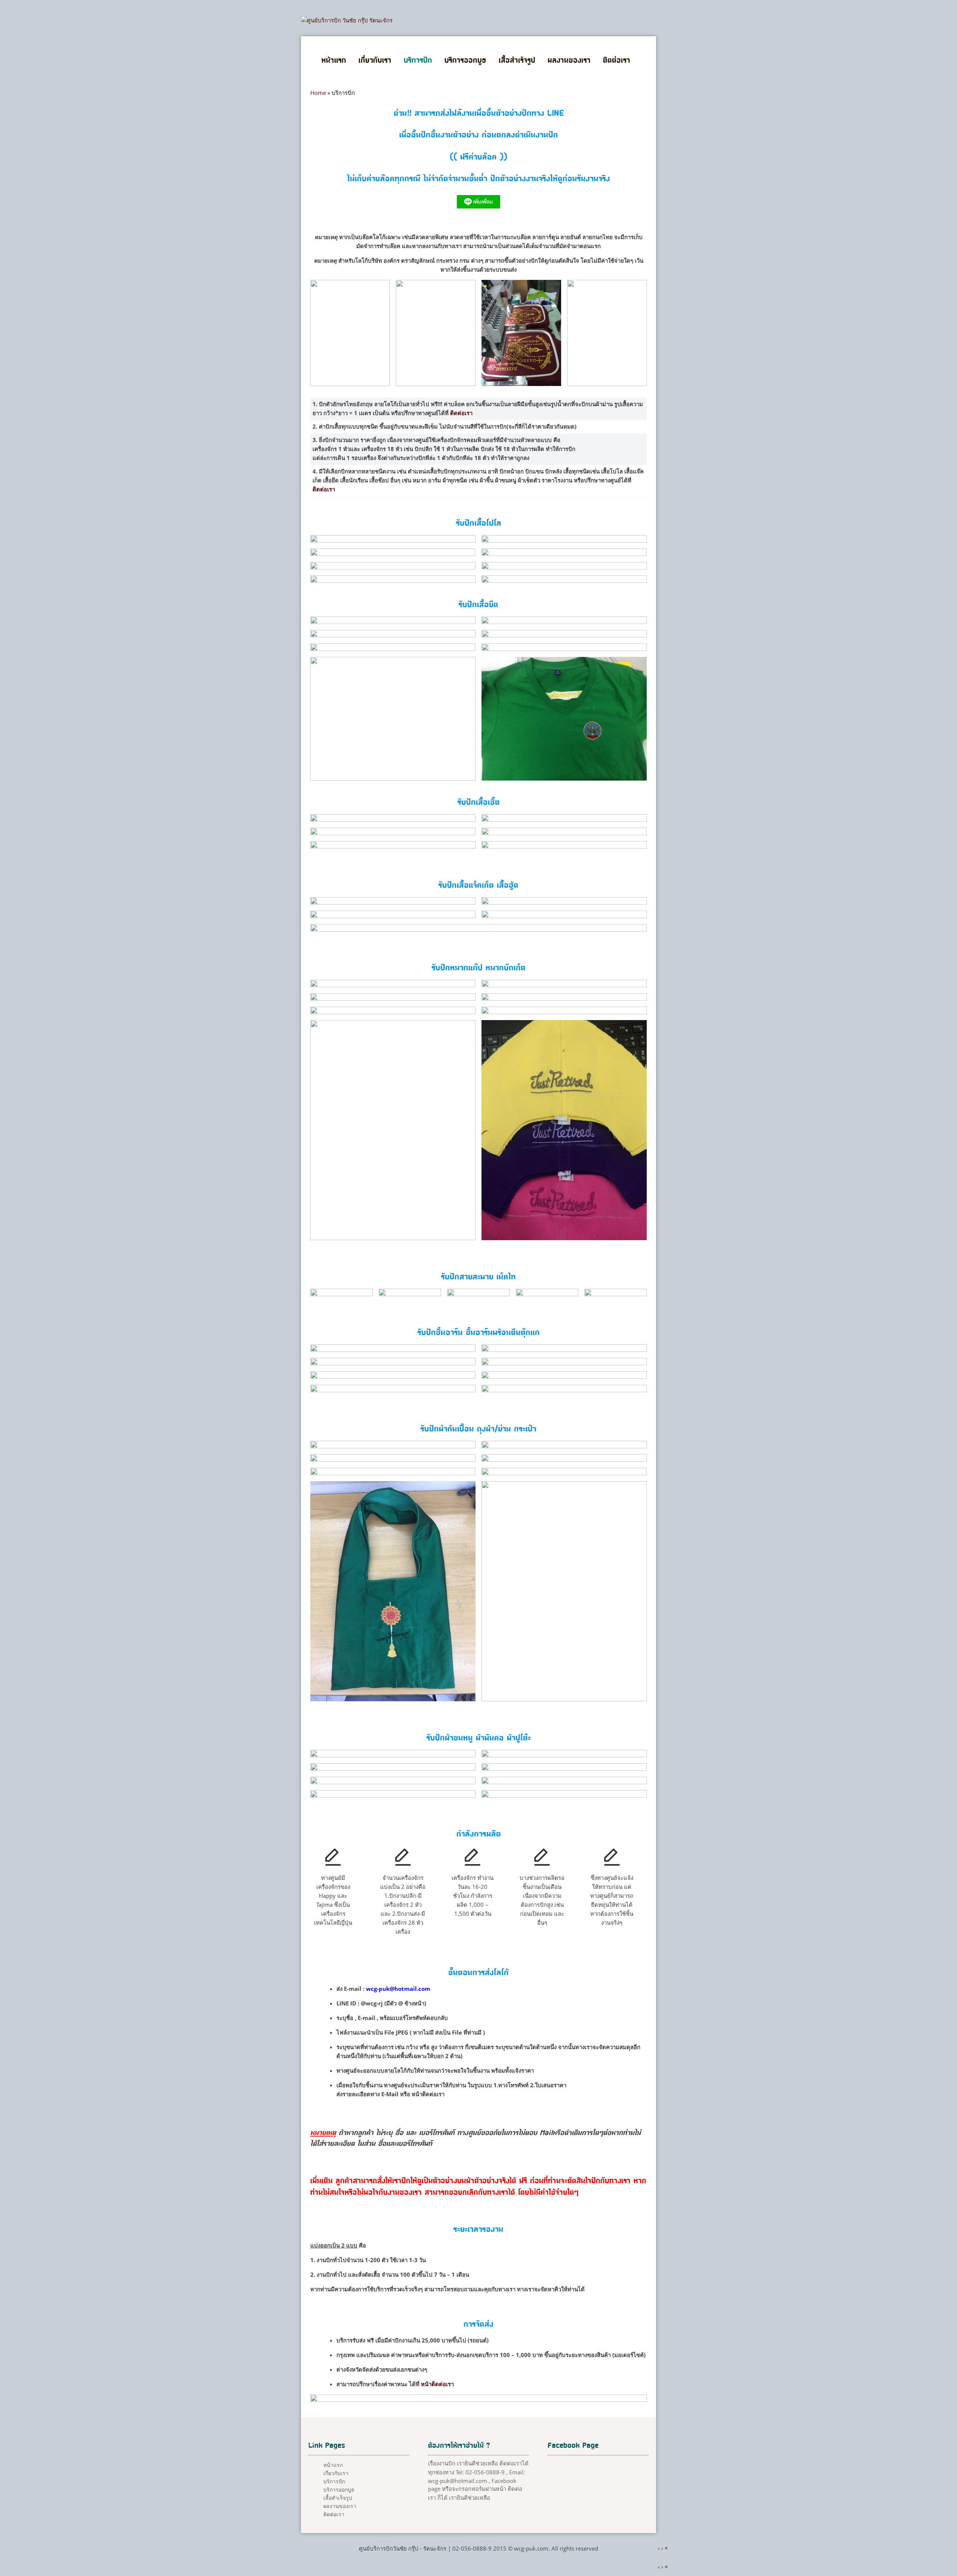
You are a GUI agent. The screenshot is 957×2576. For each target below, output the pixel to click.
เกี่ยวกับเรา (375, 61)
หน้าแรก (334, 61)
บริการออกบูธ (465, 61)
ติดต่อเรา (617, 61)
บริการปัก (418, 61)
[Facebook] (486, 2563)
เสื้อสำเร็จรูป (517, 61)
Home (318, 93)
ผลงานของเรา (569, 61)
